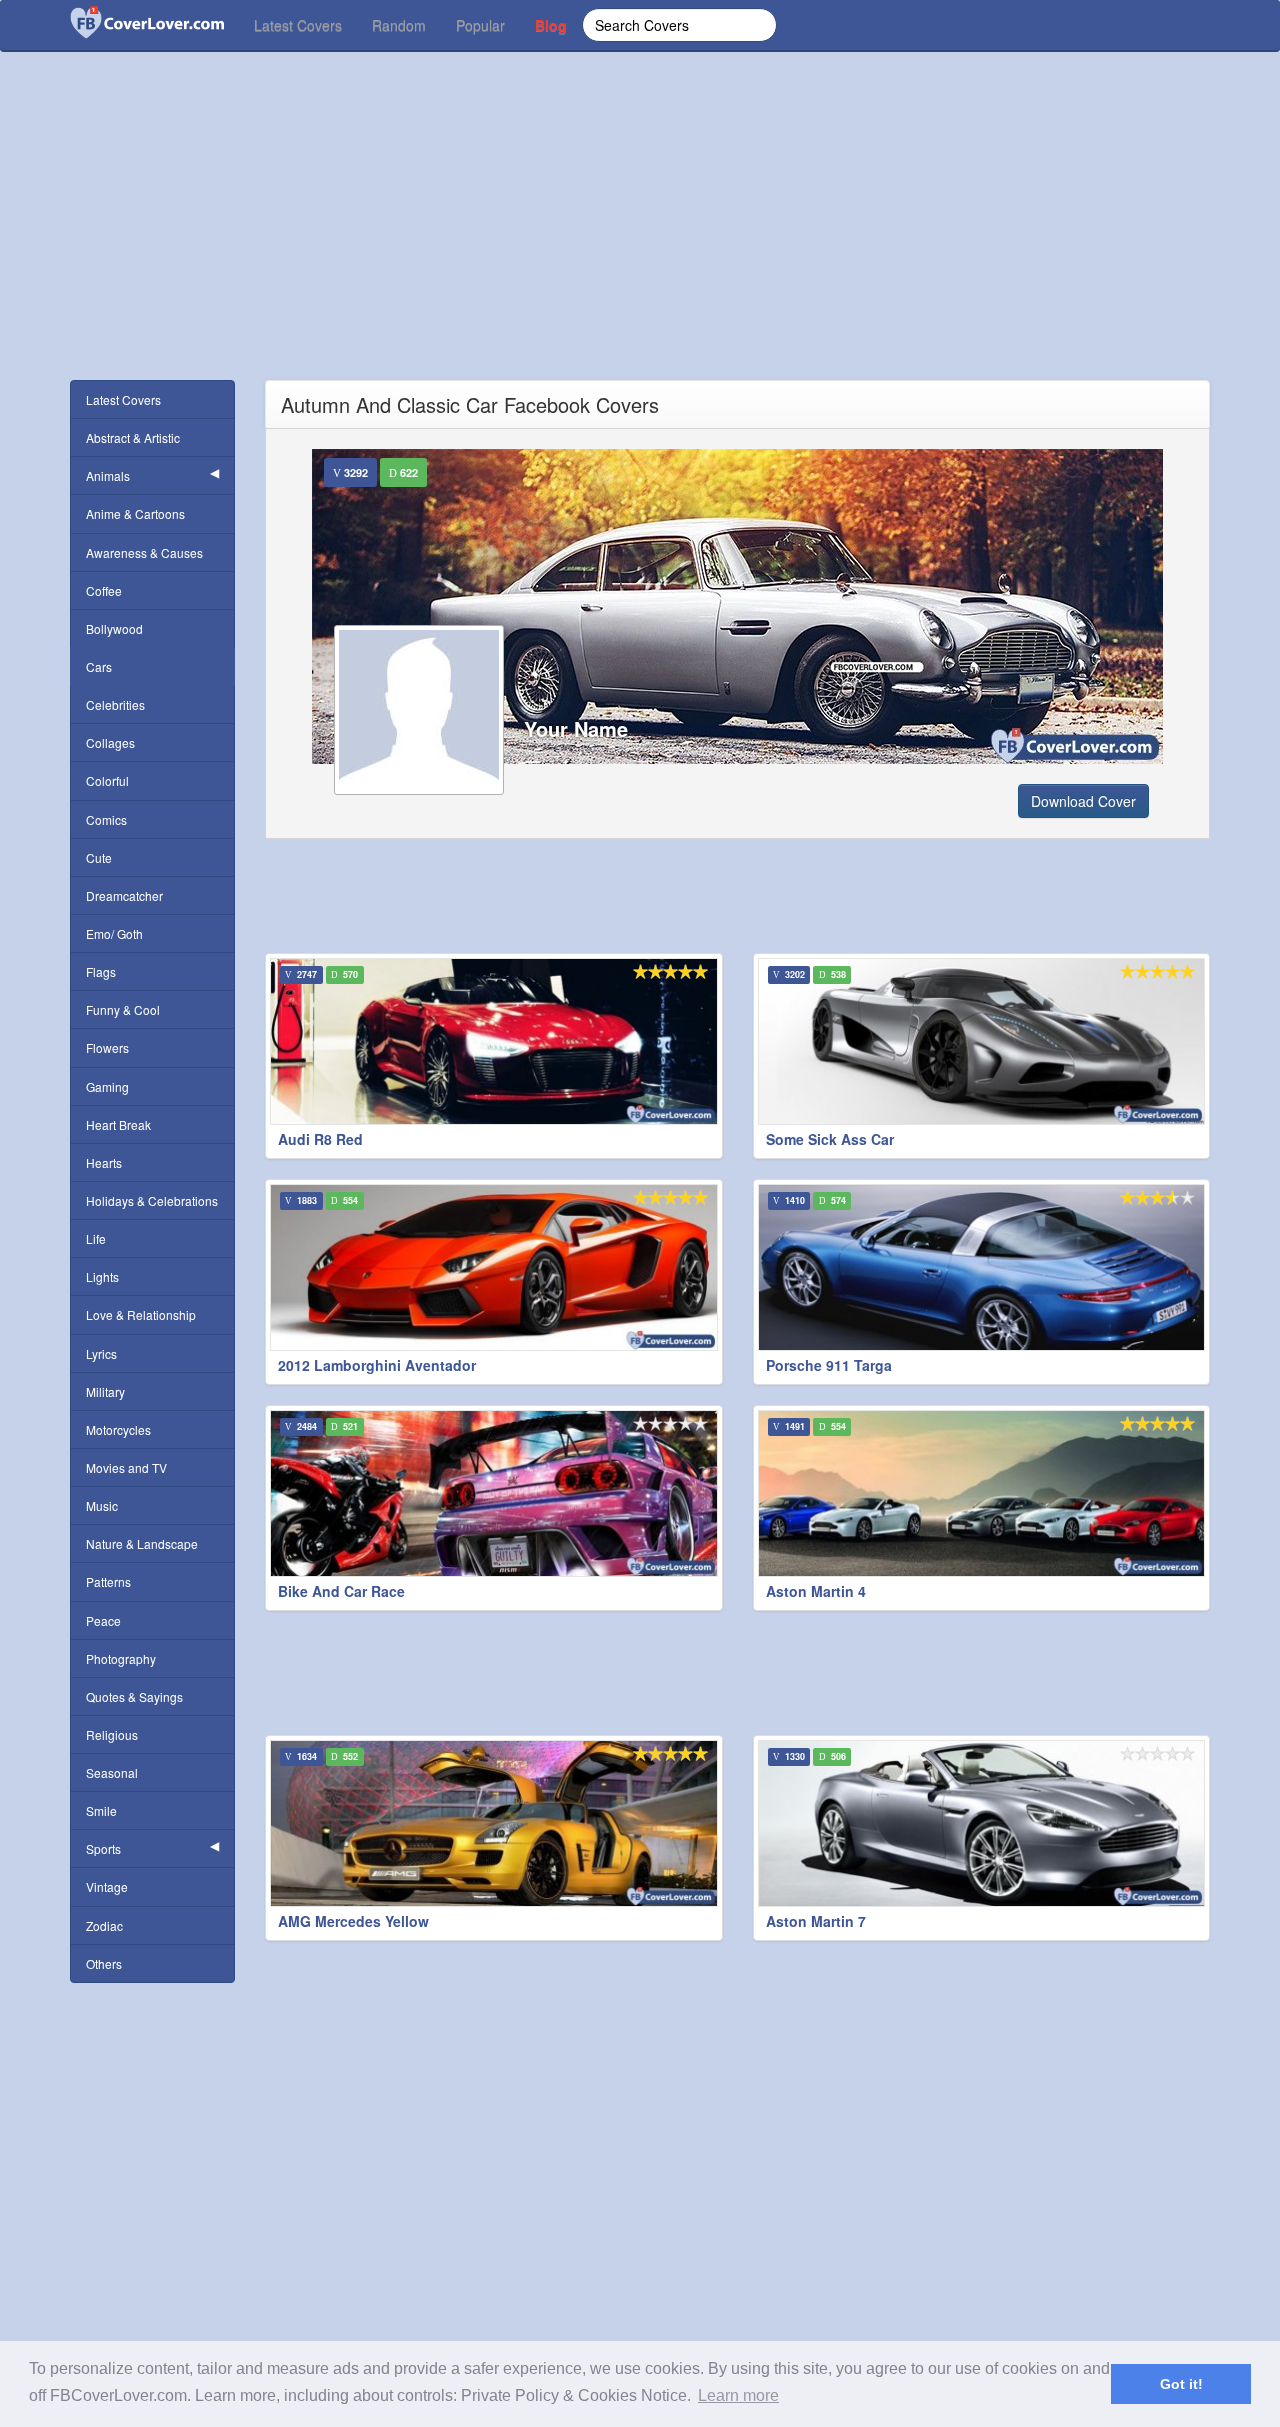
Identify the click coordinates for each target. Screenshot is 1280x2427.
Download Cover (1083, 801)
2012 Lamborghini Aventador (377, 1365)
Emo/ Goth (114, 933)
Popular (480, 25)
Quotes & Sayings (134, 1696)
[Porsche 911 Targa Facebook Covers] (982, 1267)
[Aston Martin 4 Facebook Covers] (982, 1493)
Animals (108, 475)
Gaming (107, 1086)
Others (104, 1963)
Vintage (107, 1886)
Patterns (108, 1581)
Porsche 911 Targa (829, 1365)
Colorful (107, 780)
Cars (99, 666)
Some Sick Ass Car (830, 1139)
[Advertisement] (640, 240)
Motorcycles (118, 1429)
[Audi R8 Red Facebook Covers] (494, 1041)
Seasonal (112, 1772)
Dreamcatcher (124, 895)
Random (399, 25)
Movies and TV (126, 1467)
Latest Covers (298, 25)
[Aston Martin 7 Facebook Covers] (982, 1823)
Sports (103, 1848)
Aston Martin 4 (816, 1591)
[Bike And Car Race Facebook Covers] (494, 1493)
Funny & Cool (123, 1009)
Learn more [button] (738, 2395)
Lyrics (101, 1353)
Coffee (104, 590)
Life (96, 1238)
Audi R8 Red (320, 1139)
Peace (103, 1620)
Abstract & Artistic (133, 437)
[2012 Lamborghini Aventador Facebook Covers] (494, 1267)
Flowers (107, 1047)
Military (105, 1391)
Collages (110, 742)
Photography (121, 1658)
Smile (101, 1810)
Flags (101, 971)
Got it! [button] (1181, 2384)
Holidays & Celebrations (152, 1200)
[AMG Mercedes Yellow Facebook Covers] (494, 1823)
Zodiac (104, 1925)
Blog (551, 25)
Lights (102, 1276)
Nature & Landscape (142, 1543)
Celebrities (115, 704)
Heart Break (118, 1124)
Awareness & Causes (144, 552)
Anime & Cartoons (135, 513)
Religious (112, 1734)
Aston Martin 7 (816, 1921)
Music (102, 1505)
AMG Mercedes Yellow (353, 1921)
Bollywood (114, 628)
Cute (99, 857)
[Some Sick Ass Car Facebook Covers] (982, 1041)
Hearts (104, 1162)
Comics (106, 819)
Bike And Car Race (341, 1591)
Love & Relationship (141, 1314)
